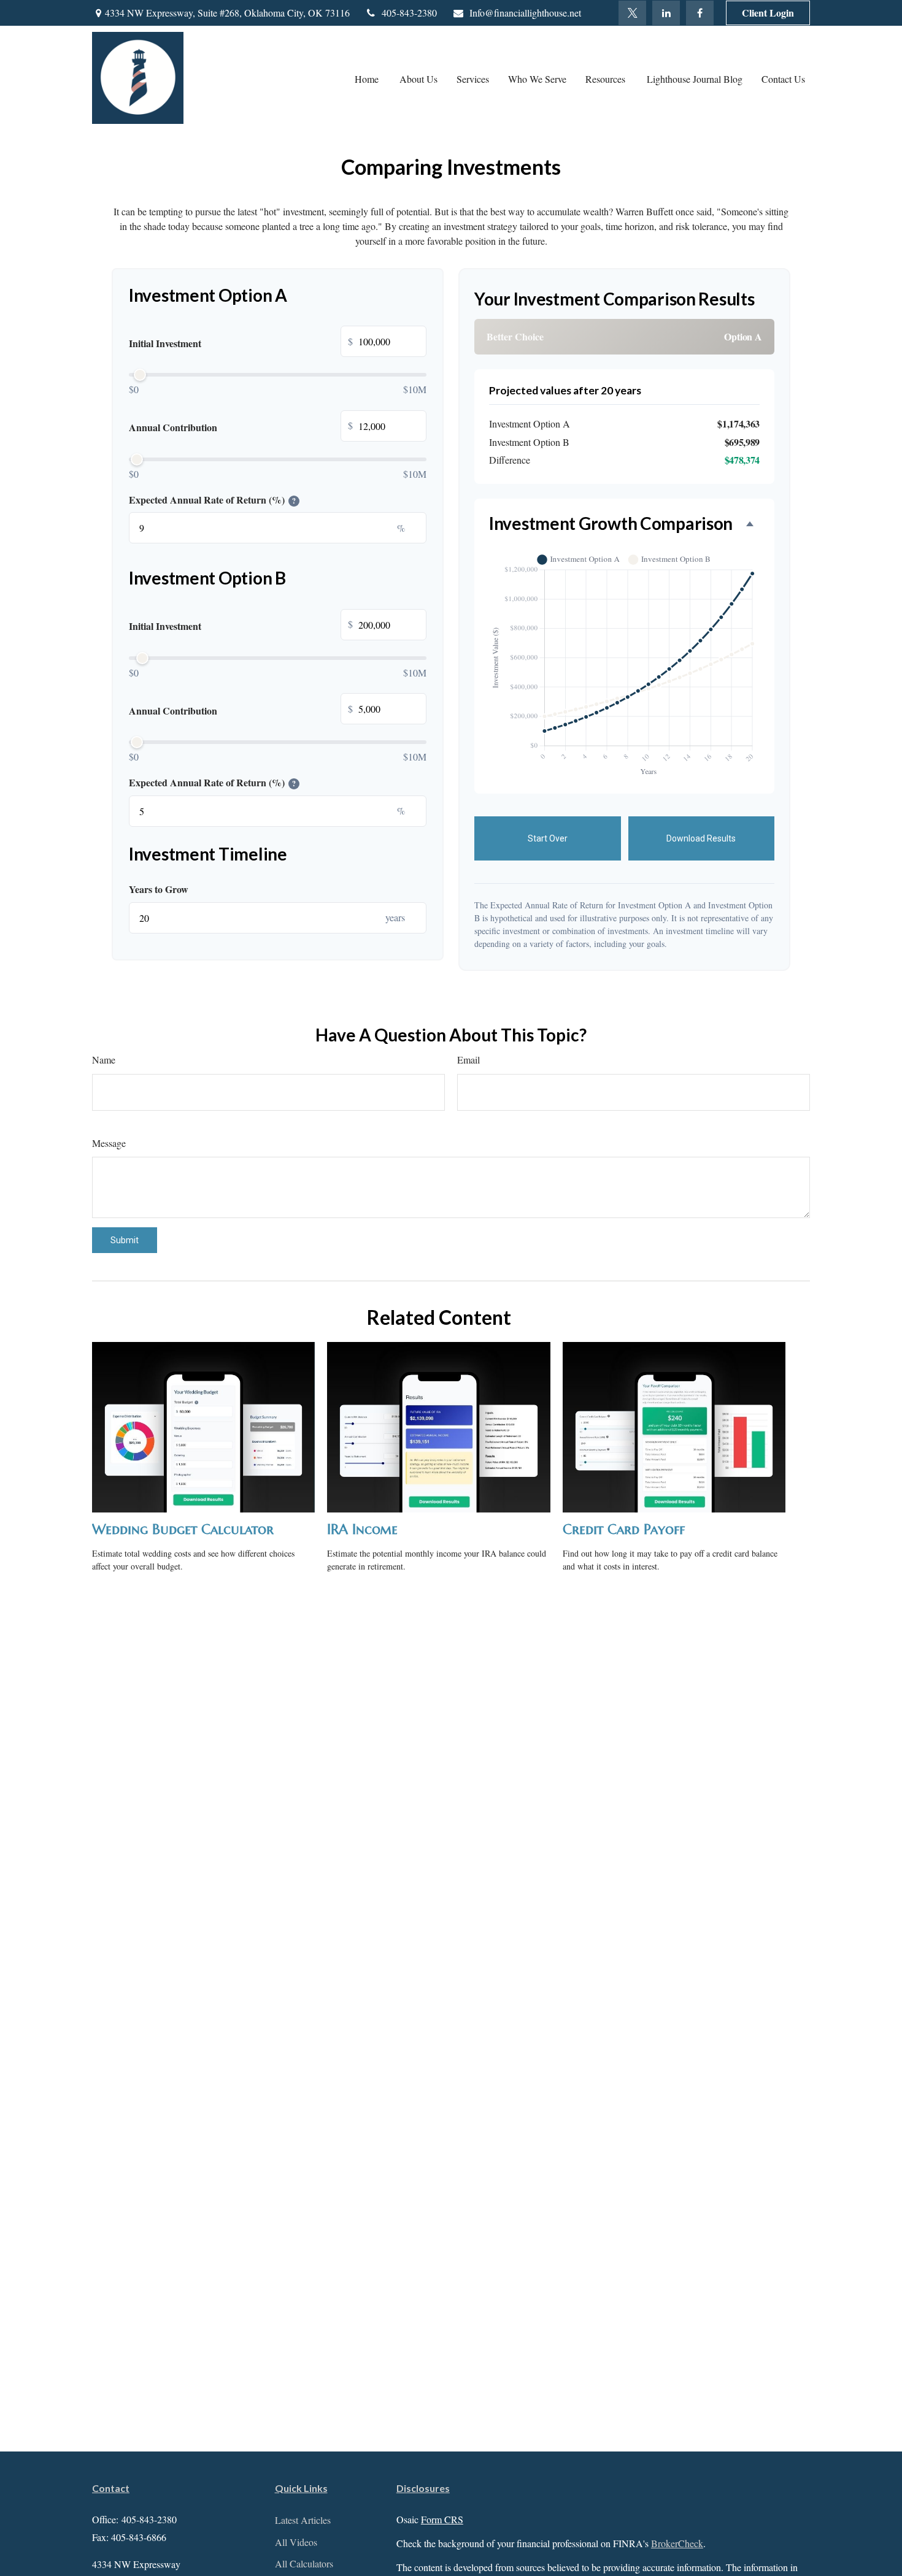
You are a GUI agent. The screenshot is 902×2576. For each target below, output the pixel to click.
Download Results (701, 838)
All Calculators (304, 2563)
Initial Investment (241, 343)
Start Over (548, 838)
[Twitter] (632, 13)
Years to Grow (159, 889)
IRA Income (362, 1529)
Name (104, 1060)
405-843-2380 (409, 13)
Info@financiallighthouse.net (525, 13)
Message (109, 1143)
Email (468, 1060)
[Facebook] (700, 13)
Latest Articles (303, 2520)
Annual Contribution (241, 427)
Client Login (768, 13)
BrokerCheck (677, 2543)
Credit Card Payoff (624, 1529)
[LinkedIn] (666, 13)
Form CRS (442, 2519)
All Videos (296, 2542)
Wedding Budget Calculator (183, 1529)
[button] (368, 78)
